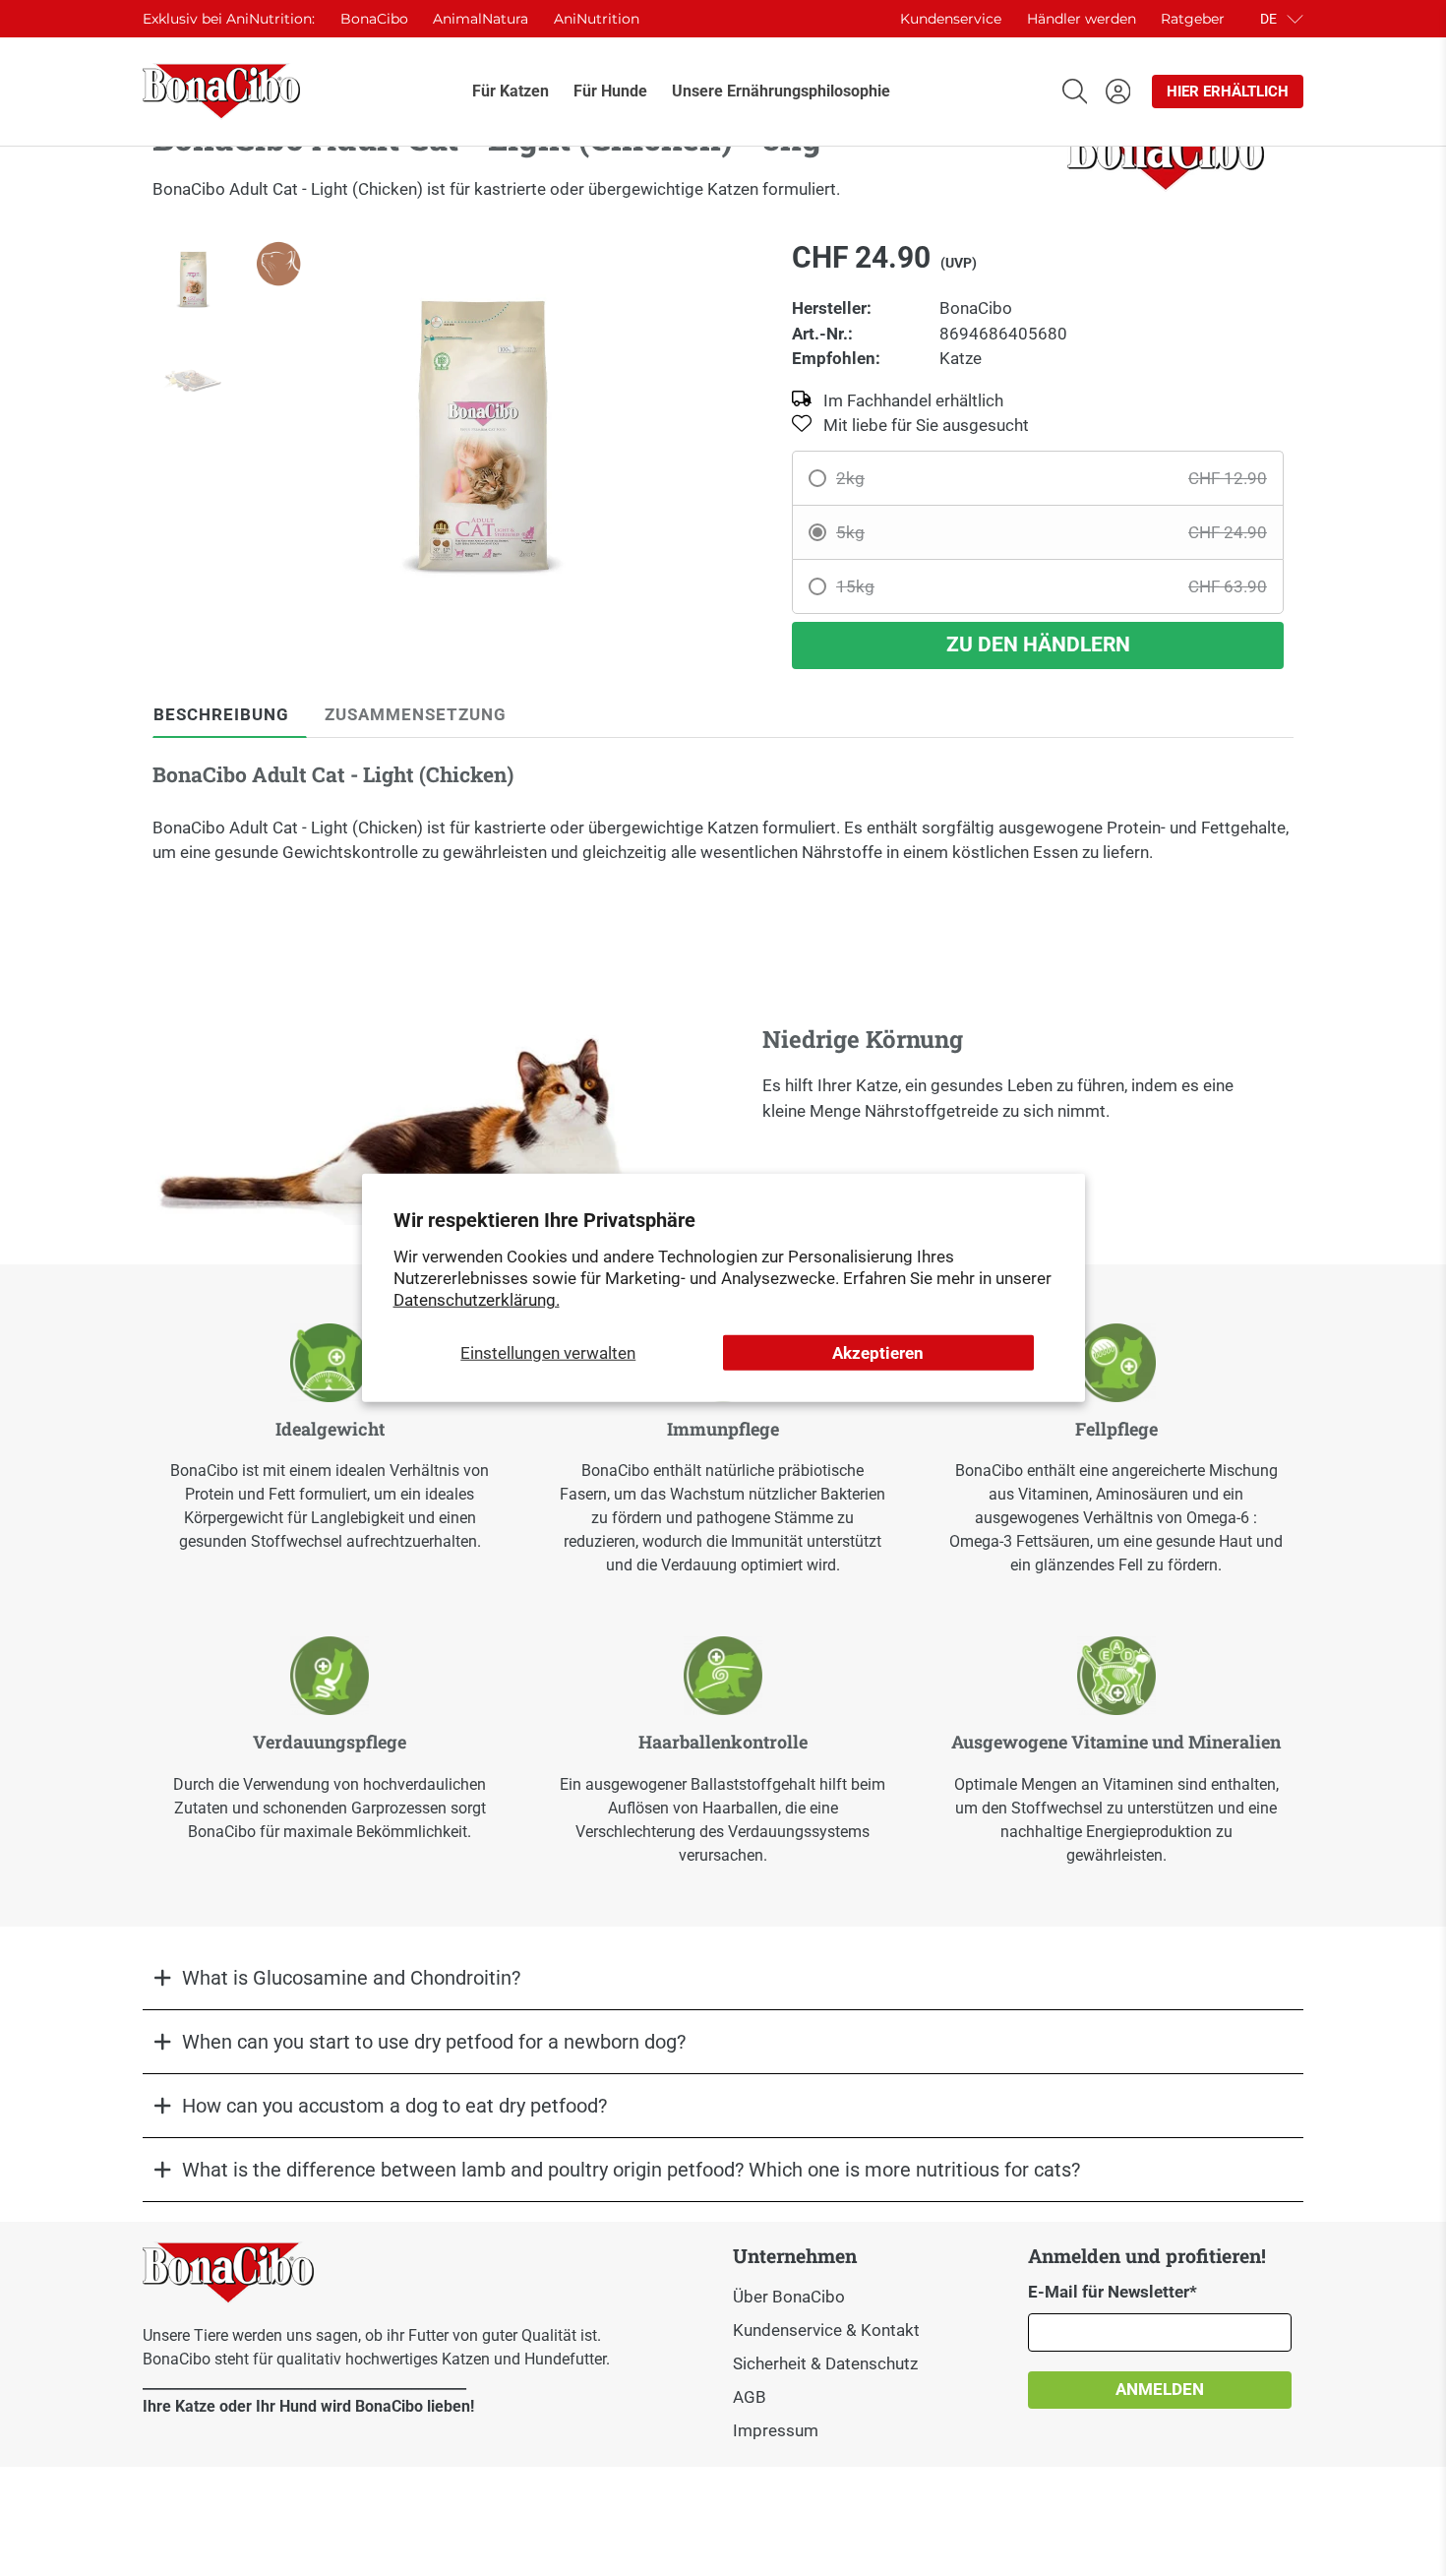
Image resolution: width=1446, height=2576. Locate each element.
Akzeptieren (878, 1353)
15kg (1052, 586)
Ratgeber (1193, 19)
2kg (1052, 478)
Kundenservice (951, 19)
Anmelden (1160, 2389)
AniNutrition (597, 19)
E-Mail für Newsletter (1113, 2292)
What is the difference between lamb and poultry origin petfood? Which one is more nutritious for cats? (631, 2170)
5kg (1052, 532)
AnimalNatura (481, 19)
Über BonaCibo (789, 2297)
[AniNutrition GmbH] (221, 92)
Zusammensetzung (416, 714)
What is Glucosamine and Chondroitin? (351, 1978)
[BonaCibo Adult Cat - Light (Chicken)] (484, 436)
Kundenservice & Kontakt (826, 2330)
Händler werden (1082, 19)
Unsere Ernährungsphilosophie (781, 91)
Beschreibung (221, 714)
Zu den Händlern (1038, 644)
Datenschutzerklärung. (477, 1300)
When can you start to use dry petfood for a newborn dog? (434, 2042)
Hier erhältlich (1228, 92)
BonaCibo (374, 19)
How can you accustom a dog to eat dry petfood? (394, 2106)
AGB (750, 2397)
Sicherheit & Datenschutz (825, 2363)
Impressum (776, 2430)
